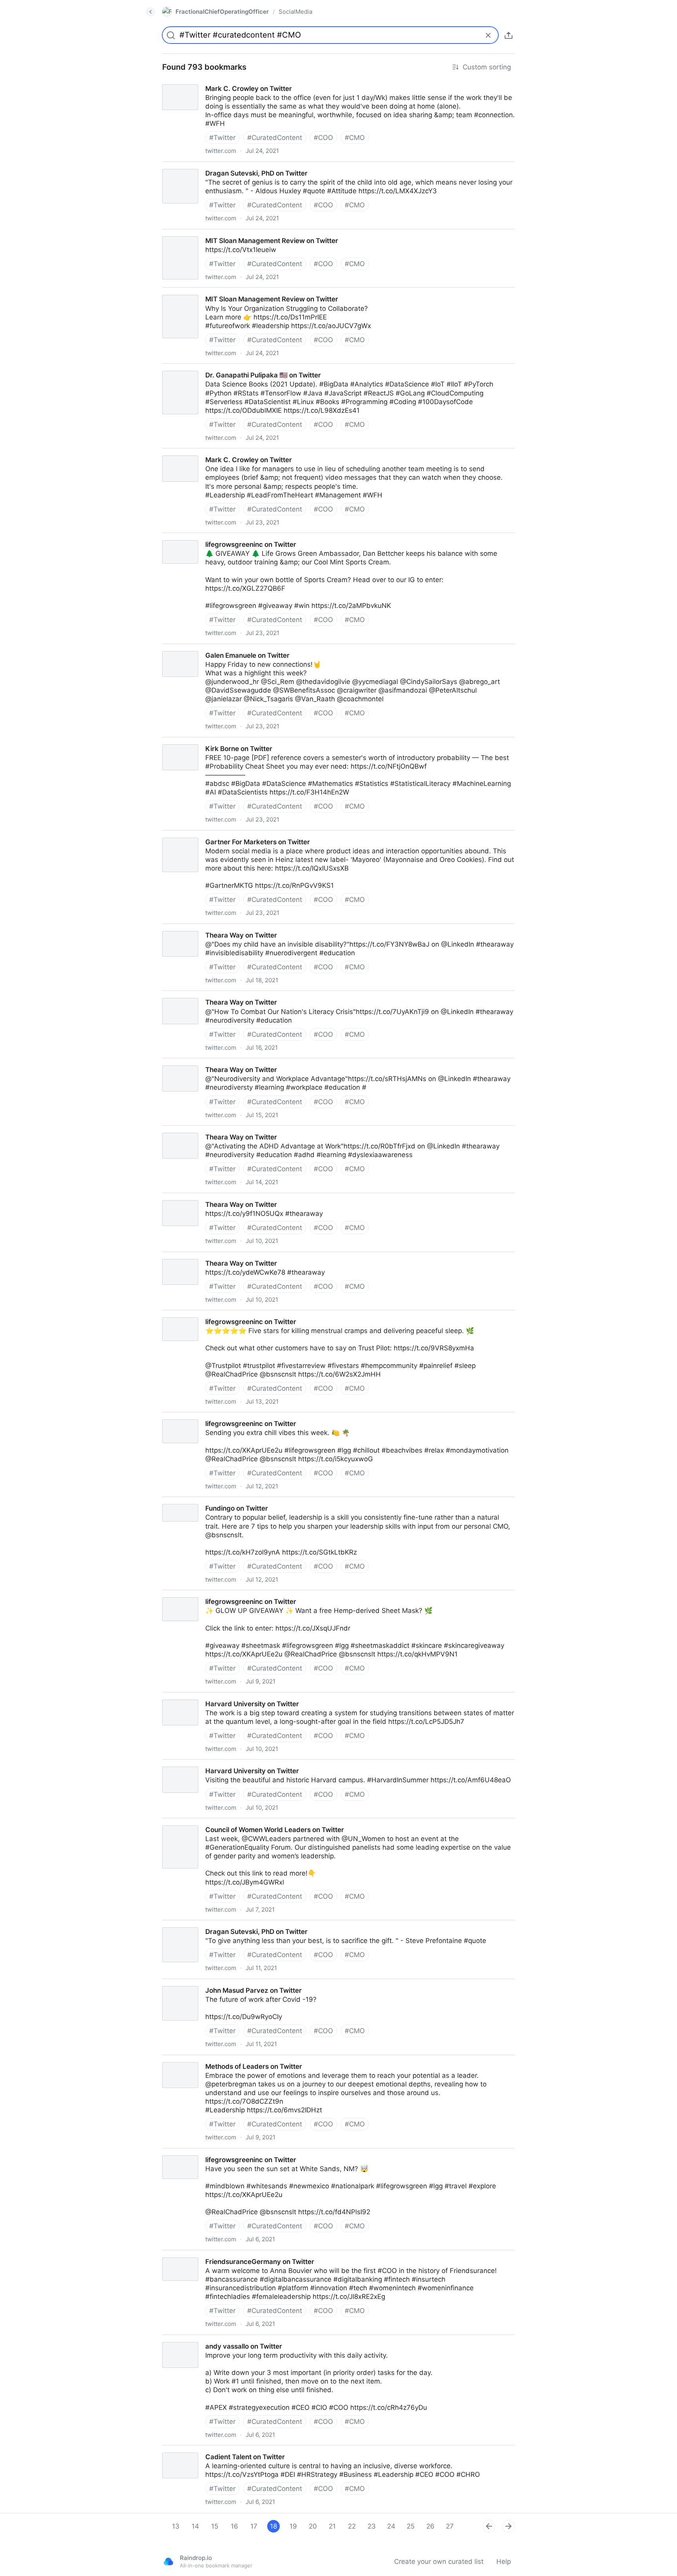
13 (176, 2526)
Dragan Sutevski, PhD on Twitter (206, 166)
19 (293, 2526)
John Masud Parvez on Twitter (203, 1983)
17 (254, 2526)
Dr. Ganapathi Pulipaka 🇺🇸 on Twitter (213, 368)
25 (411, 2526)
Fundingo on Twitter (186, 1501)
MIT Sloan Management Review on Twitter (222, 234)
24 (391, 2526)
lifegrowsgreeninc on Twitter (200, 537)
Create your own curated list (439, 2561)
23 (372, 2526)
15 (215, 2526)
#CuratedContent (275, 138)
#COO (323, 138)
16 (234, 2526)
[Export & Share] (509, 35)
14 (195, 2526)
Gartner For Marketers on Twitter (207, 835)
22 (352, 2526)
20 (313, 2526)
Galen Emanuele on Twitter (198, 648)
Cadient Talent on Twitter (195, 2450)
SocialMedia (295, 12)
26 (430, 2526)
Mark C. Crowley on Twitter (198, 82)
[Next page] (509, 2526)
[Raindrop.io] (168, 2561)
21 (332, 2526)
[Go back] (150, 12)
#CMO (355, 138)
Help (504, 2561)
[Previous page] (489, 2526)
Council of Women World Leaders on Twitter (224, 1823)
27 (450, 2526)
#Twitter (222, 138)
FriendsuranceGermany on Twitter (209, 2255)
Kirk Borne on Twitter (188, 742)
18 (273, 2526)
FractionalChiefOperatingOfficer (222, 12)
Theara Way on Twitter (191, 928)
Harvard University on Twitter (201, 1697)
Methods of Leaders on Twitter (204, 2059)
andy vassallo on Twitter (194, 2339)
